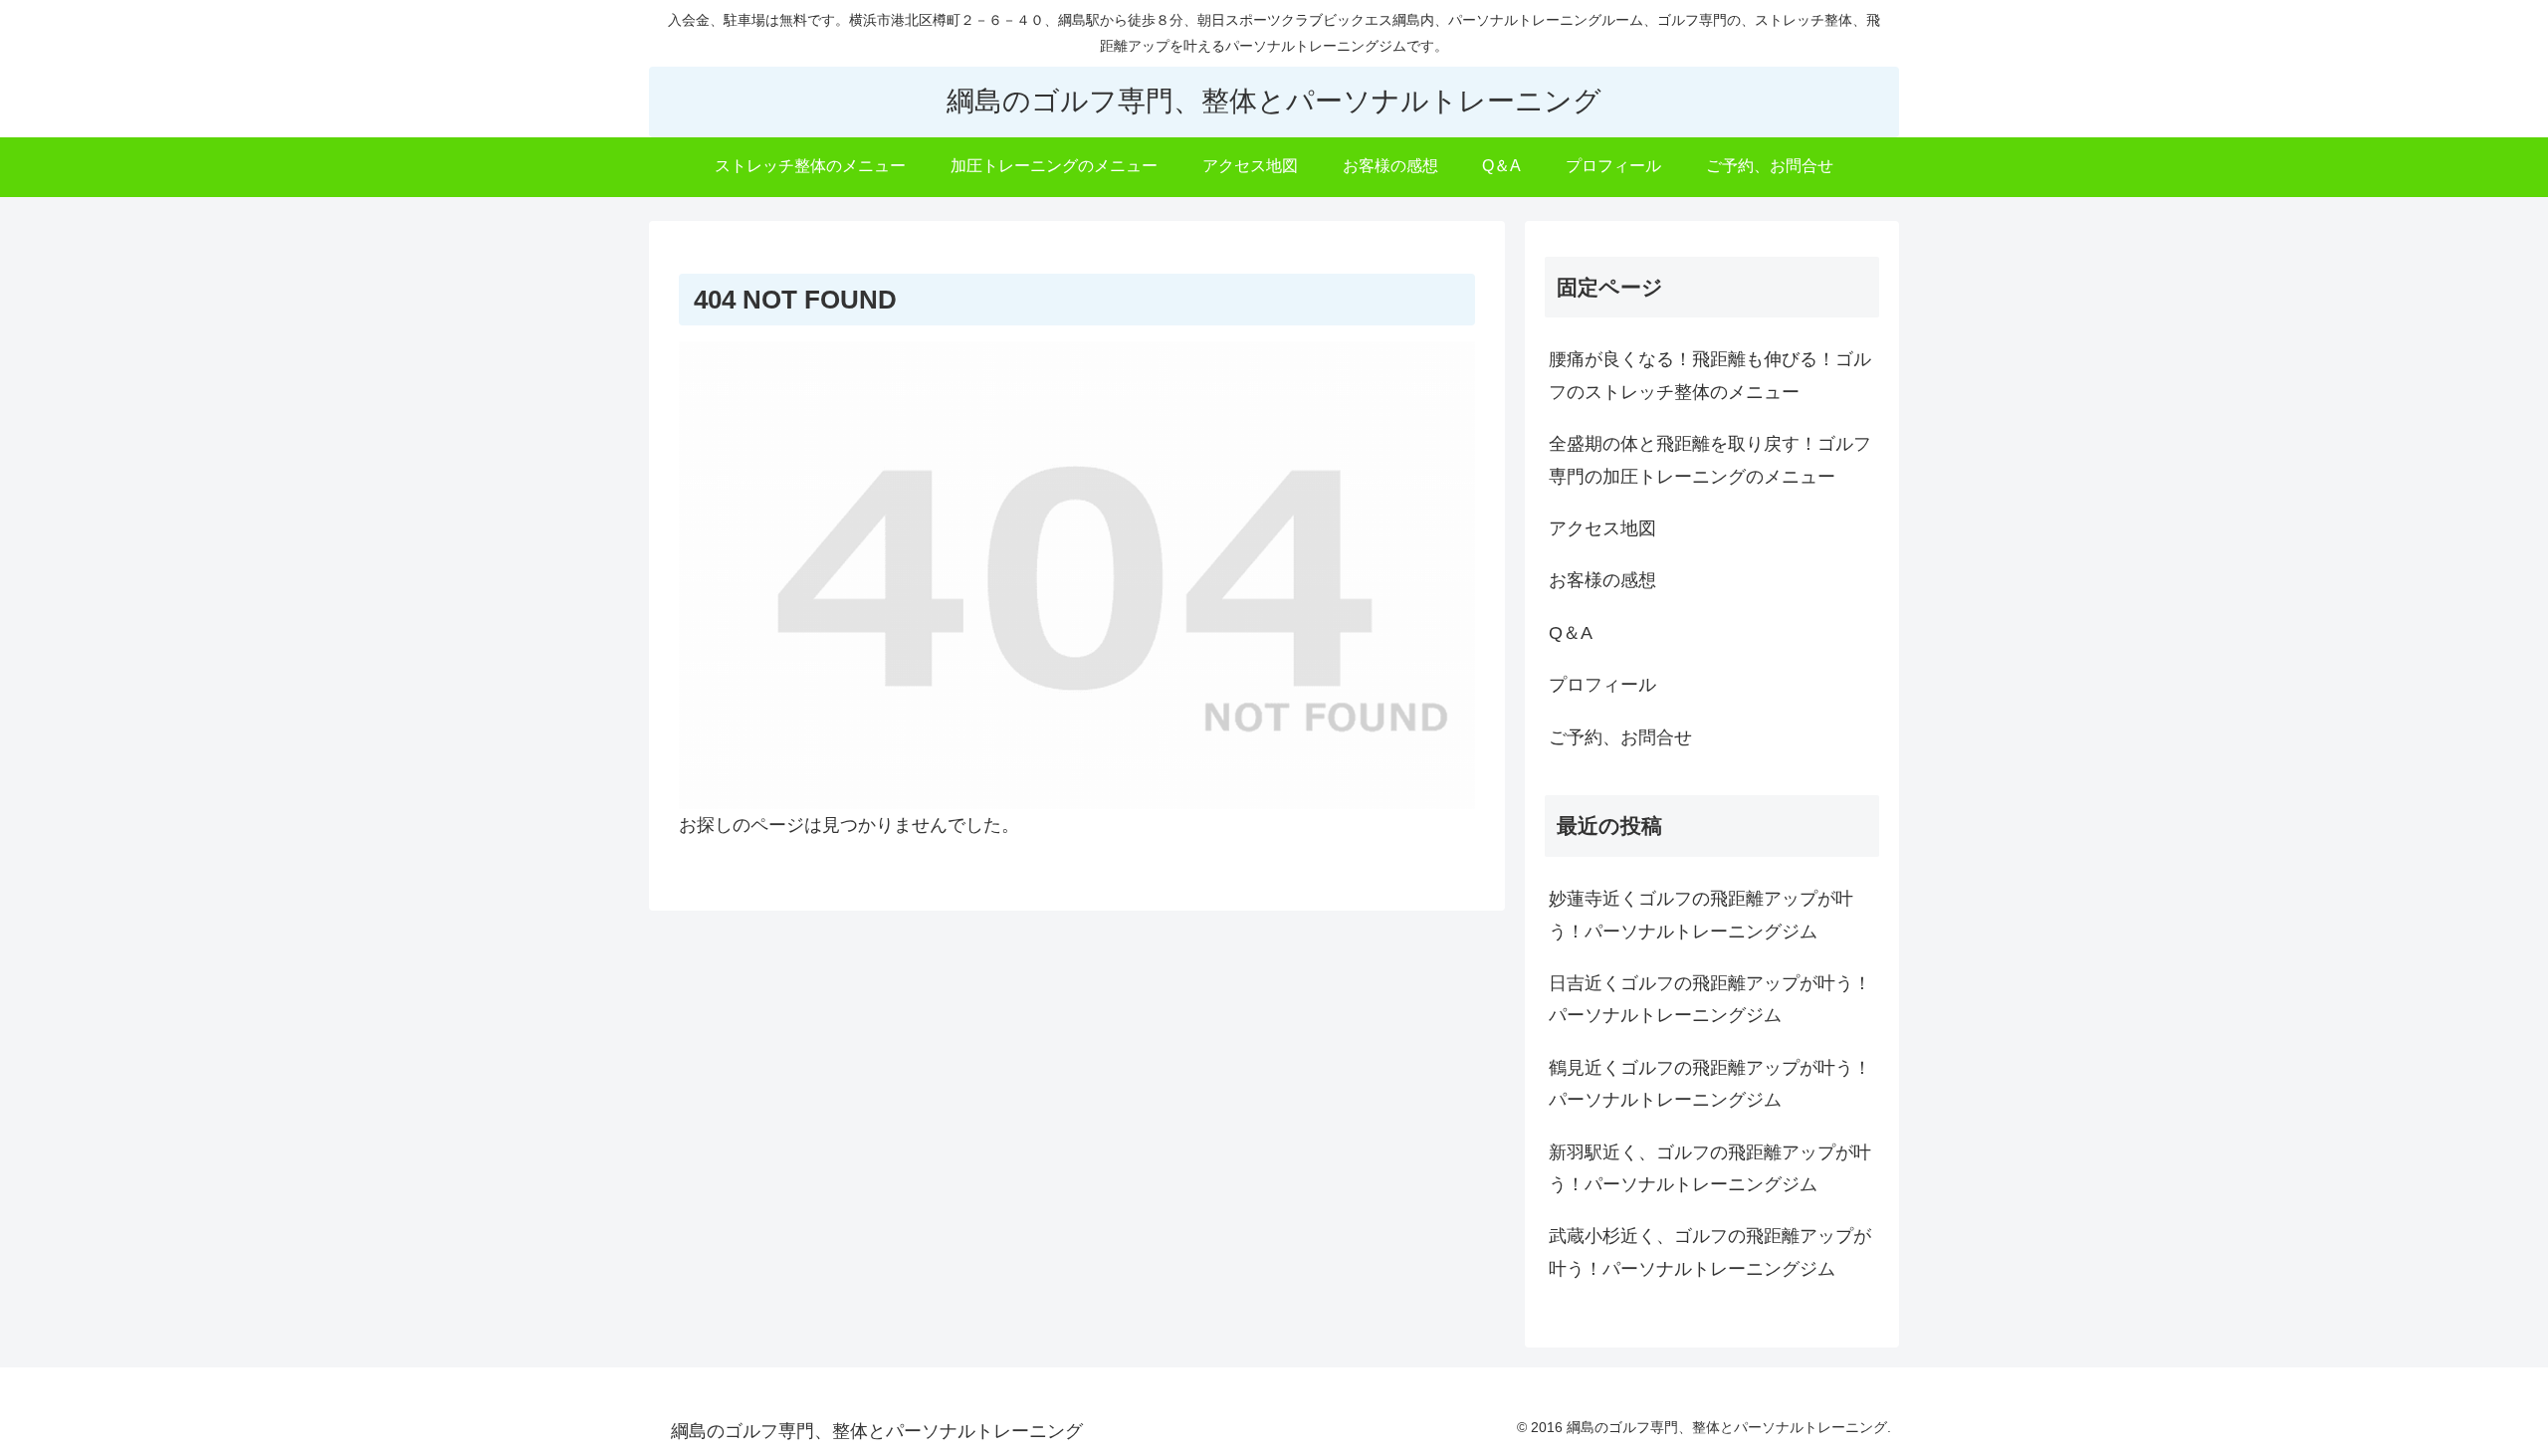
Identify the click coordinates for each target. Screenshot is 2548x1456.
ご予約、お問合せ (1620, 737)
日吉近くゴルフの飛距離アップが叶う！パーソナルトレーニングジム (1710, 999)
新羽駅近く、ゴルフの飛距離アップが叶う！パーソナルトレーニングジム (1710, 1168)
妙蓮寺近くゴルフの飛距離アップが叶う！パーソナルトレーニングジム (1701, 915)
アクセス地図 (1602, 528)
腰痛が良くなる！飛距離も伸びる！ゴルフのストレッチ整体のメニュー (1710, 375)
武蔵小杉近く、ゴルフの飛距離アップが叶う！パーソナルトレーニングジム (1710, 1252)
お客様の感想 (1602, 580)
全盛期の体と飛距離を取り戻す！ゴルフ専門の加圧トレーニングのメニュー (1710, 460)
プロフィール (1602, 685)
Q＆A (1571, 633)
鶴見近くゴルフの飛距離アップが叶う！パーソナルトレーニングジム (1710, 1084)
